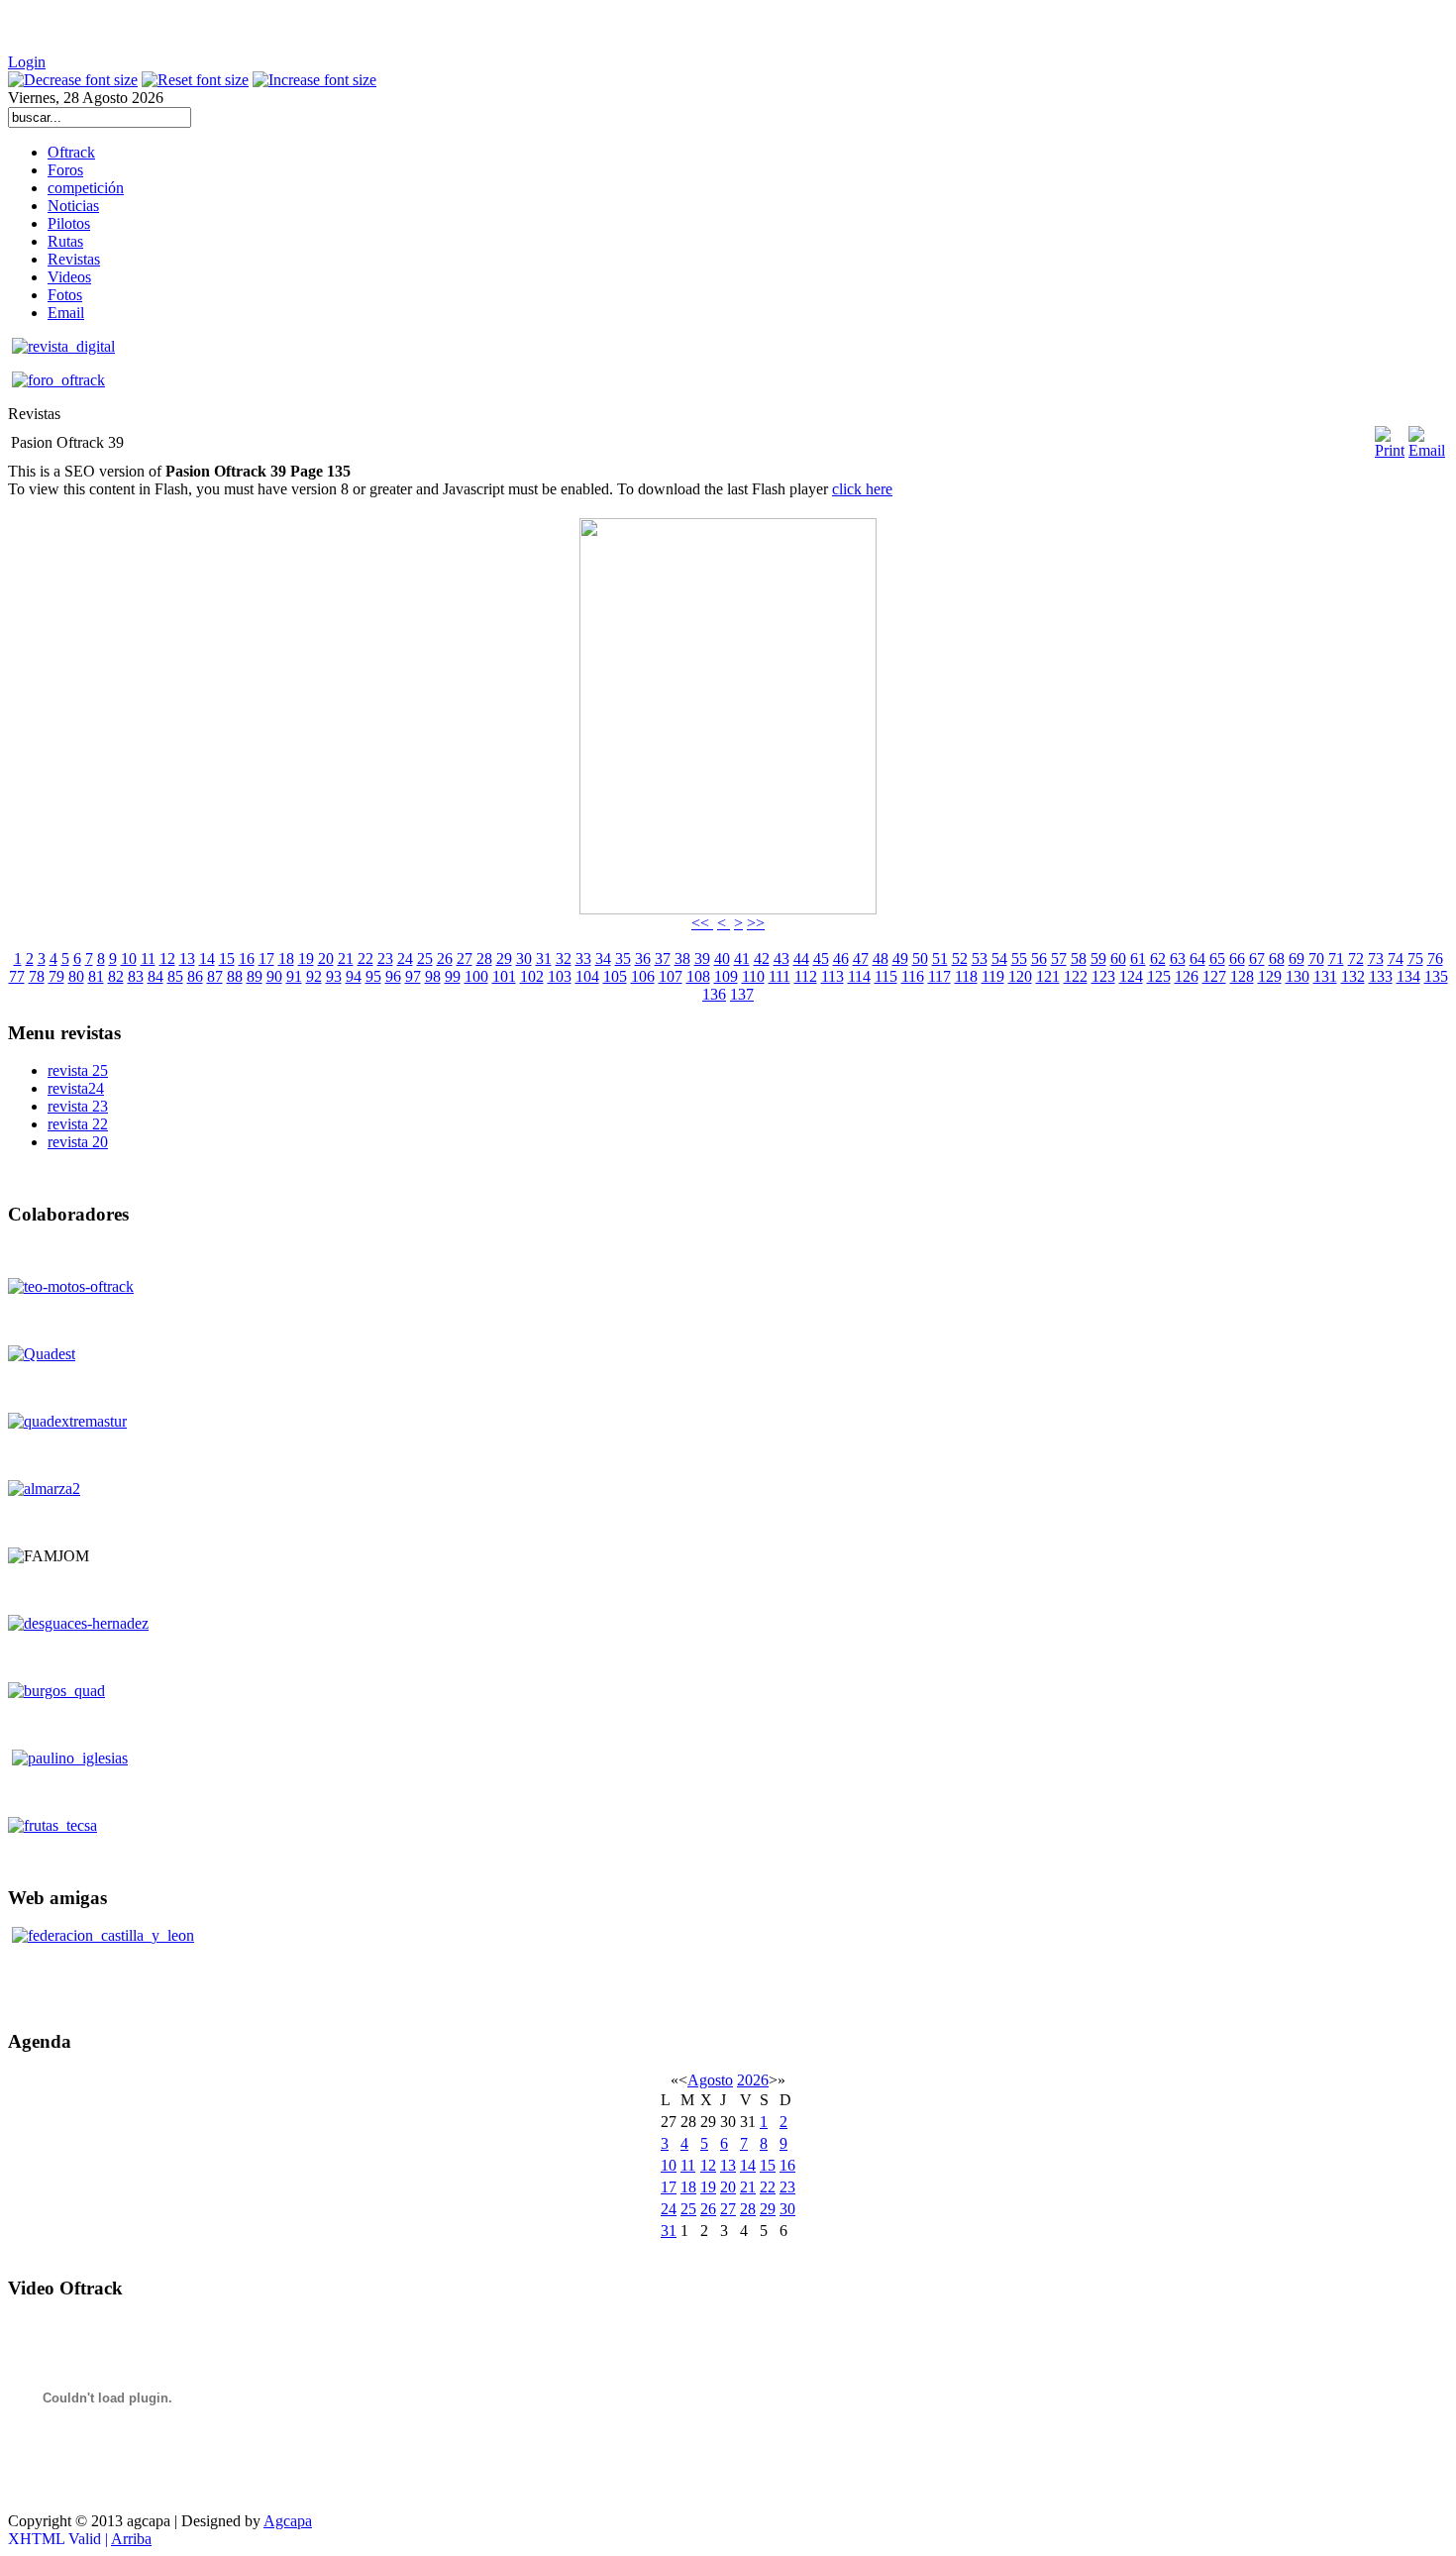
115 (886, 976)
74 (1396, 958)
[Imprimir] (1390, 434)
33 (583, 958)
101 (504, 976)
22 (365, 958)
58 (1079, 958)
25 (425, 958)
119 (993, 976)
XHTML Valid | (59, 2539)
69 (1297, 958)
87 (215, 976)
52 (960, 958)
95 (373, 976)
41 (742, 958)
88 (235, 976)
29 (504, 958)
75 (1415, 958)
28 (484, 958)
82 (116, 976)
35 (623, 958)
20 (326, 958)
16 (247, 958)
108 (698, 976)
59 (1098, 958)
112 (806, 976)
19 (306, 958)
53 (980, 958)
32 (564, 958)
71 (1336, 958)
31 (544, 958)
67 (1257, 958)
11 (148, 958)
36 (643, 958)
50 (920, 958)
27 (465, 958)
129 (1270, 976)
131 (1325, 976)
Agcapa (288, 2521)
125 (1159, 976)
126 (1187, 976)
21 (346, 958)
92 (314, 976)
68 (1277, 958)
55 (1019, 958)
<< (702, 923)
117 (939, 976)
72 (1356, 958)
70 (1316, 958)
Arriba (131, 2539)
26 (445, 958)
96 (393, 976)
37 (663, 958)
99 (453, 976)
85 (175, 976)
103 (560, 976)
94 (354, 976)
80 (76, 976)
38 (682, 958)
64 (1197, 958)
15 (227, 958)
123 (1103, 976)
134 (1408, 976)
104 (587, 976)
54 (999, 958)
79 (56, 976)
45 (821, 958)
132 (1353, 976)
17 (266, 958)
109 (726, 976)
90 (274, 976)
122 (1076, 976)
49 (900, 958)
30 (524, 958)
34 (603, 958)
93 (334, 976)
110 (753, 976)
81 (96, 976)
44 (801, 958)
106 (643, 976)
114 (859, 976)
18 (286, 958)
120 (1020, 976)
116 (913, 976)
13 (187, 958)
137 (742, 994)
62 (1158, 958)
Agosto (710, 2080)
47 (861, 958)
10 (129, 958)
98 (433, 976)
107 (671, 976)
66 (1237, 958)
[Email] (1427, 450)
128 (1242, 976)
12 (167, 958)
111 (780, 976)
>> (756, 923)
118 (966, 976)
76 (1435, 958)
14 (207, 958)
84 (156, 976)
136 (714, 994)
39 (702, 958)
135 (1436, 976)
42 (762, 958)
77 (17, 976)
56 (1039, 958)
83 (136, 976)
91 (294, 976)
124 (1131, 976)
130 (1298, 976)
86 (195, 976)
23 (385, 958)
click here (862, 489)
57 (1059, 958)
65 (1217, 958)
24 (405, 958)
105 (615, 976)
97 (413, 976)
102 (532, 976)
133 (1381, 976)
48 (881, 958)
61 (1138, 958)
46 (841, 958)
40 (722, 958)
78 (37, 976)
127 (1214, 976)
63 (1178, 958)
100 (476, 976)
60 (1118, 958)
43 (781, 958)
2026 (753, 2080)
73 (1376, 958)
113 (832, 976)
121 (1048, 976)
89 (255, 976)
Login (27, 62)
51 (940, 958)
